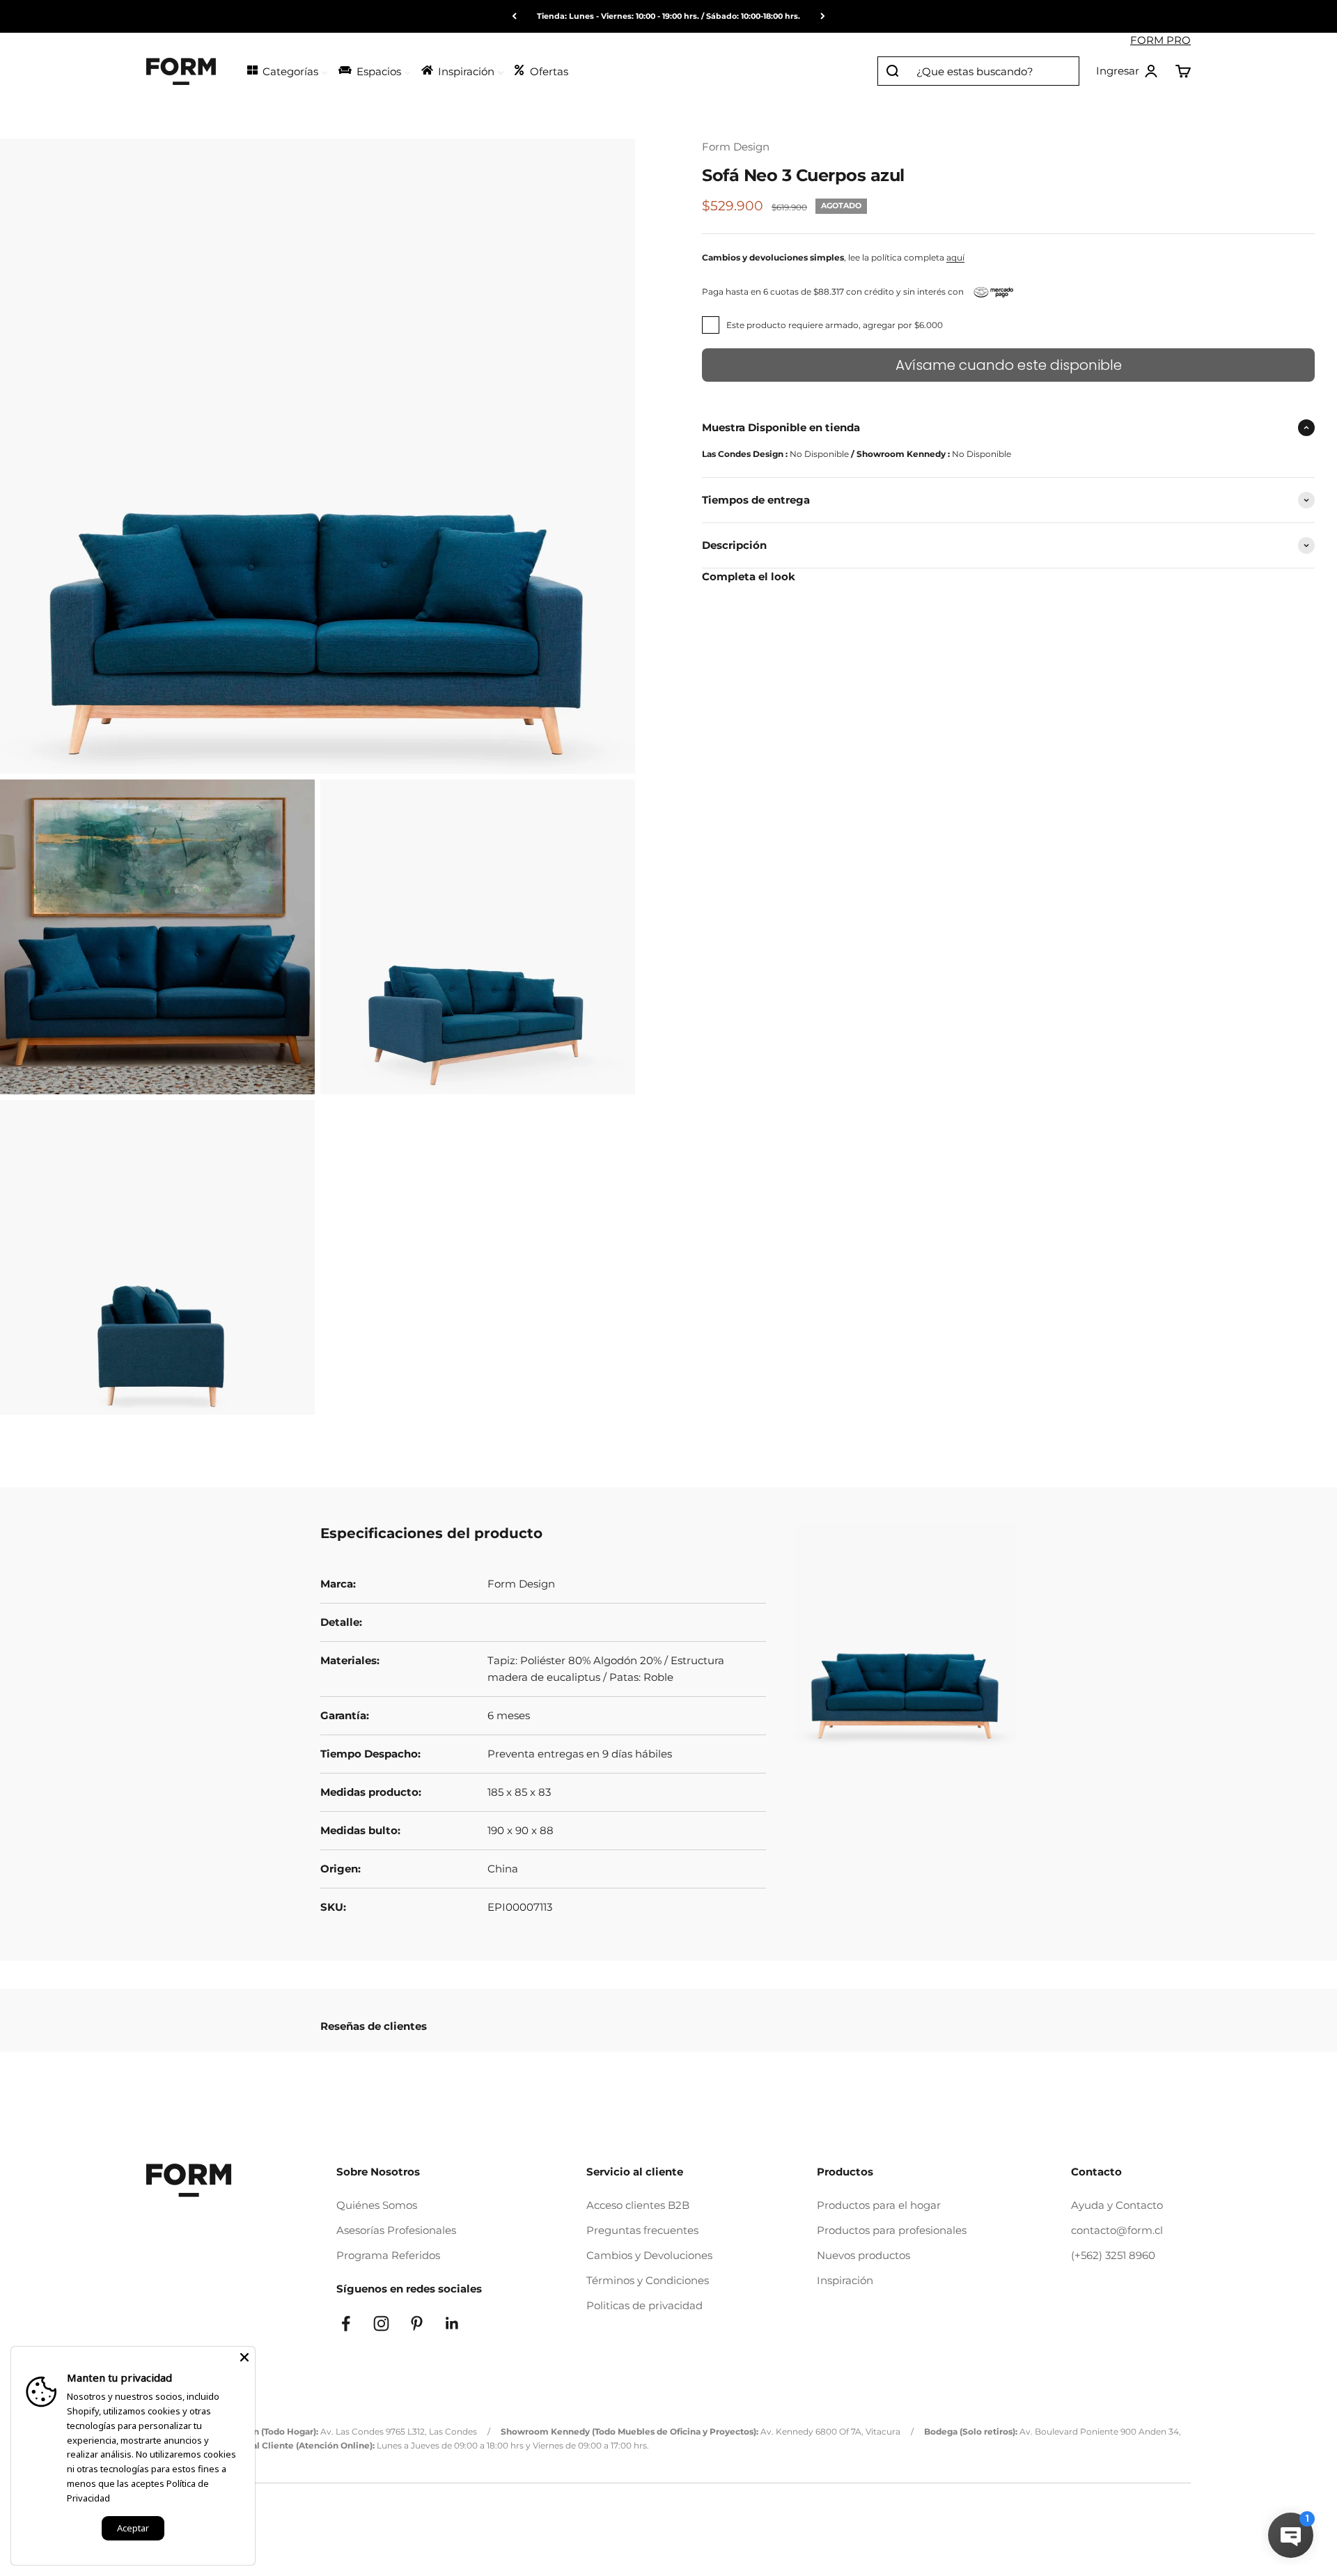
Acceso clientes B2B (638, 2205)
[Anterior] (514, 16)
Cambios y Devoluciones (649, 2255)
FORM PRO (1160, 40)
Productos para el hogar (879, 2205)
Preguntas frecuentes (642, 2230)
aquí (955, 257)
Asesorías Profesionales (396, 2230)
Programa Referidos (388, 2255)
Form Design (736, 147)
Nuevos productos (863, 2255)
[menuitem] (287, 70)
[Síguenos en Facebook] (346, 2323)
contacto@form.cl (1117, 2230)
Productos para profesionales (892, 2230)
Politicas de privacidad (644, 2305)
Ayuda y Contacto (1117, 2205)
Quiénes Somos (377, 2205)
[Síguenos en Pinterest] (417, 2323)
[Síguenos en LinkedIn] (452, 2323)
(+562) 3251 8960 (1113, 2255)
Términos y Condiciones (648, 2280)
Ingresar (1127, 72)
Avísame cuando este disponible (1009, 365)
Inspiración (845, 2280)
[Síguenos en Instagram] (381, 2323)
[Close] (244, 2357)
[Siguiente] (823, 16)
